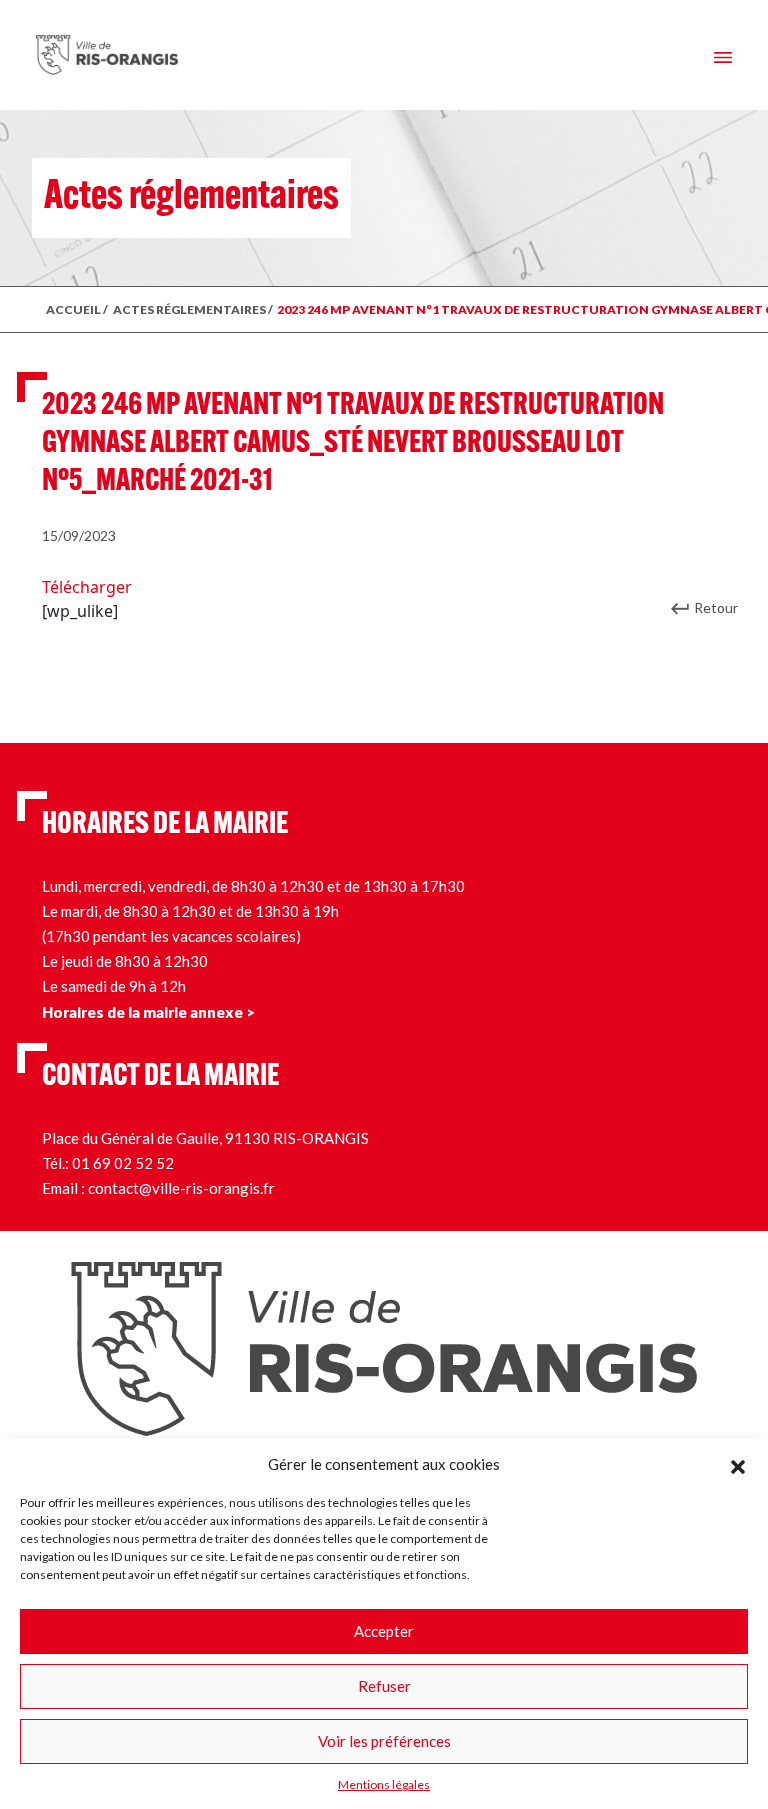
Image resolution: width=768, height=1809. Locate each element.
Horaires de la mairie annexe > (148, 1012)
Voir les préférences (384, 1741)
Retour (716, 607)
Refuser (384, 1686)
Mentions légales (384, 1784)
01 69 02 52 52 (123, 1163)
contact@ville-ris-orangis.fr (181, 1188)
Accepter (384, 1631)
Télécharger (87, 587)
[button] (738, 1464)
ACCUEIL (73, 309)
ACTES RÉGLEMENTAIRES (189, 309)
